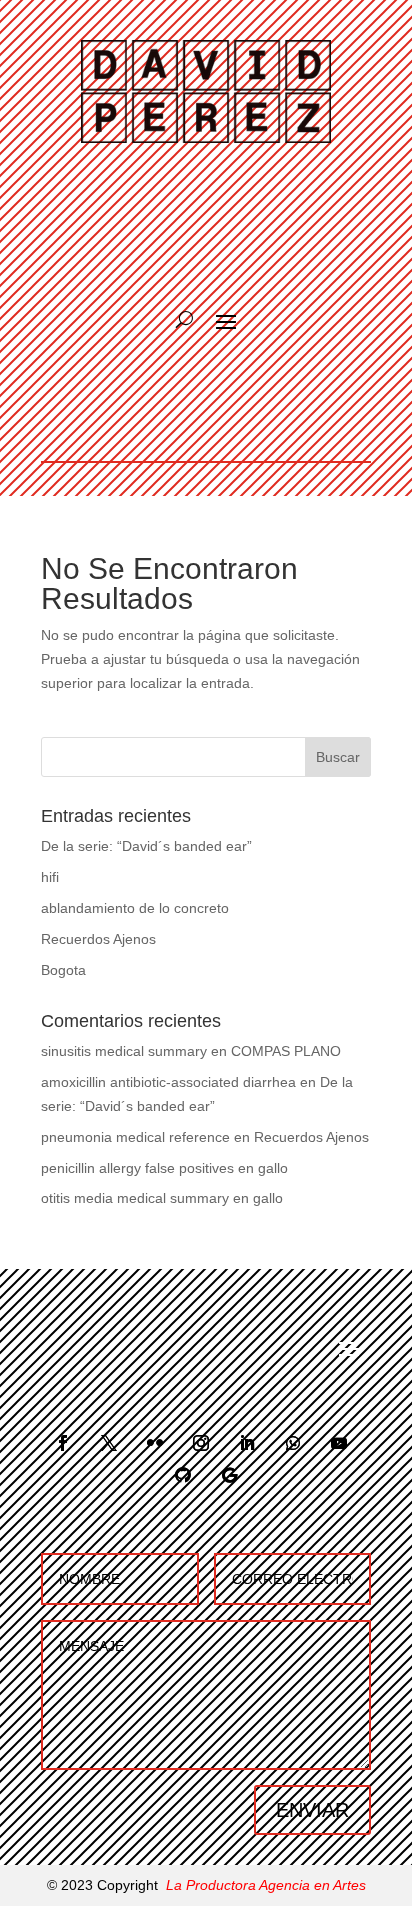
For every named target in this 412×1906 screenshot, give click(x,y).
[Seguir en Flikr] (155, 1443)
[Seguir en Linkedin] (247, 1443)
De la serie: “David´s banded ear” (146, 846)
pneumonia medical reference (135, 1137)
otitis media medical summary (135, 1198)
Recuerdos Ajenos (98, 939)
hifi (50, 877)
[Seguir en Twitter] (109, 1443)
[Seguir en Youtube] (339, 1443)
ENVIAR (312, 1810)
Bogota (63, 970)
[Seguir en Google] (229, 1475)
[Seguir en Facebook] (63, 1443)
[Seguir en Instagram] (201, 1443)
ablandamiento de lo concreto (135, 908)
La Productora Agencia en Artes (266, 1885)
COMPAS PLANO (286, 1051)
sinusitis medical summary (124, 1051)
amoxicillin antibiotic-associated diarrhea (168, 1082)
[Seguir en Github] (183, 1475)
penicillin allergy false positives (137, 1168)
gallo (273, 1168)
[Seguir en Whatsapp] (293, 1443)
